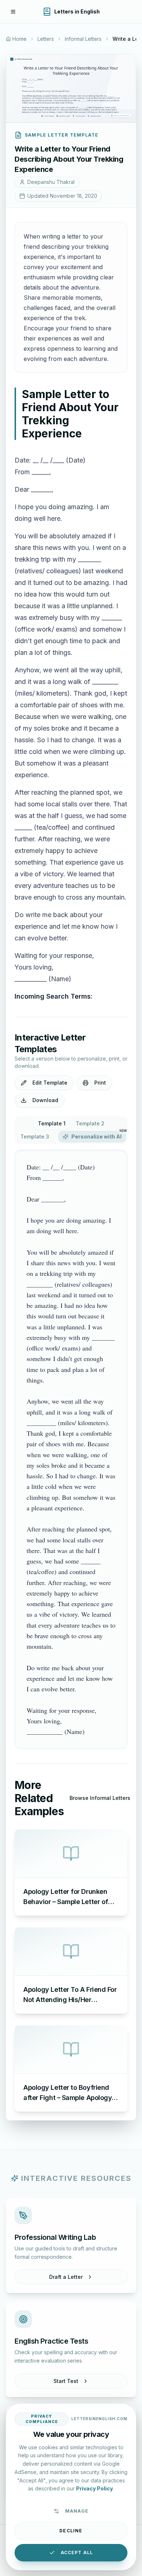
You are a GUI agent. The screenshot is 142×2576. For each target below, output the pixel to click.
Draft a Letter (66, 2277)
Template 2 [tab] (90, 1123)
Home (19, 39)
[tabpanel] (71, 1450)
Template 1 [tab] (52, 1123)
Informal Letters (83, 39)
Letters (46, 39)
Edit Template (50, 1083)
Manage (77, 2511)
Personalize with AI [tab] (99, 1135)
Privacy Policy (94, 2488)
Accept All (77, 2553)
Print (100, 1083)
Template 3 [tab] (35, 1136)
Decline (71, 2531)
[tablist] (71, 1130)
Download (45, 1100)
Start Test (66, 2381)
